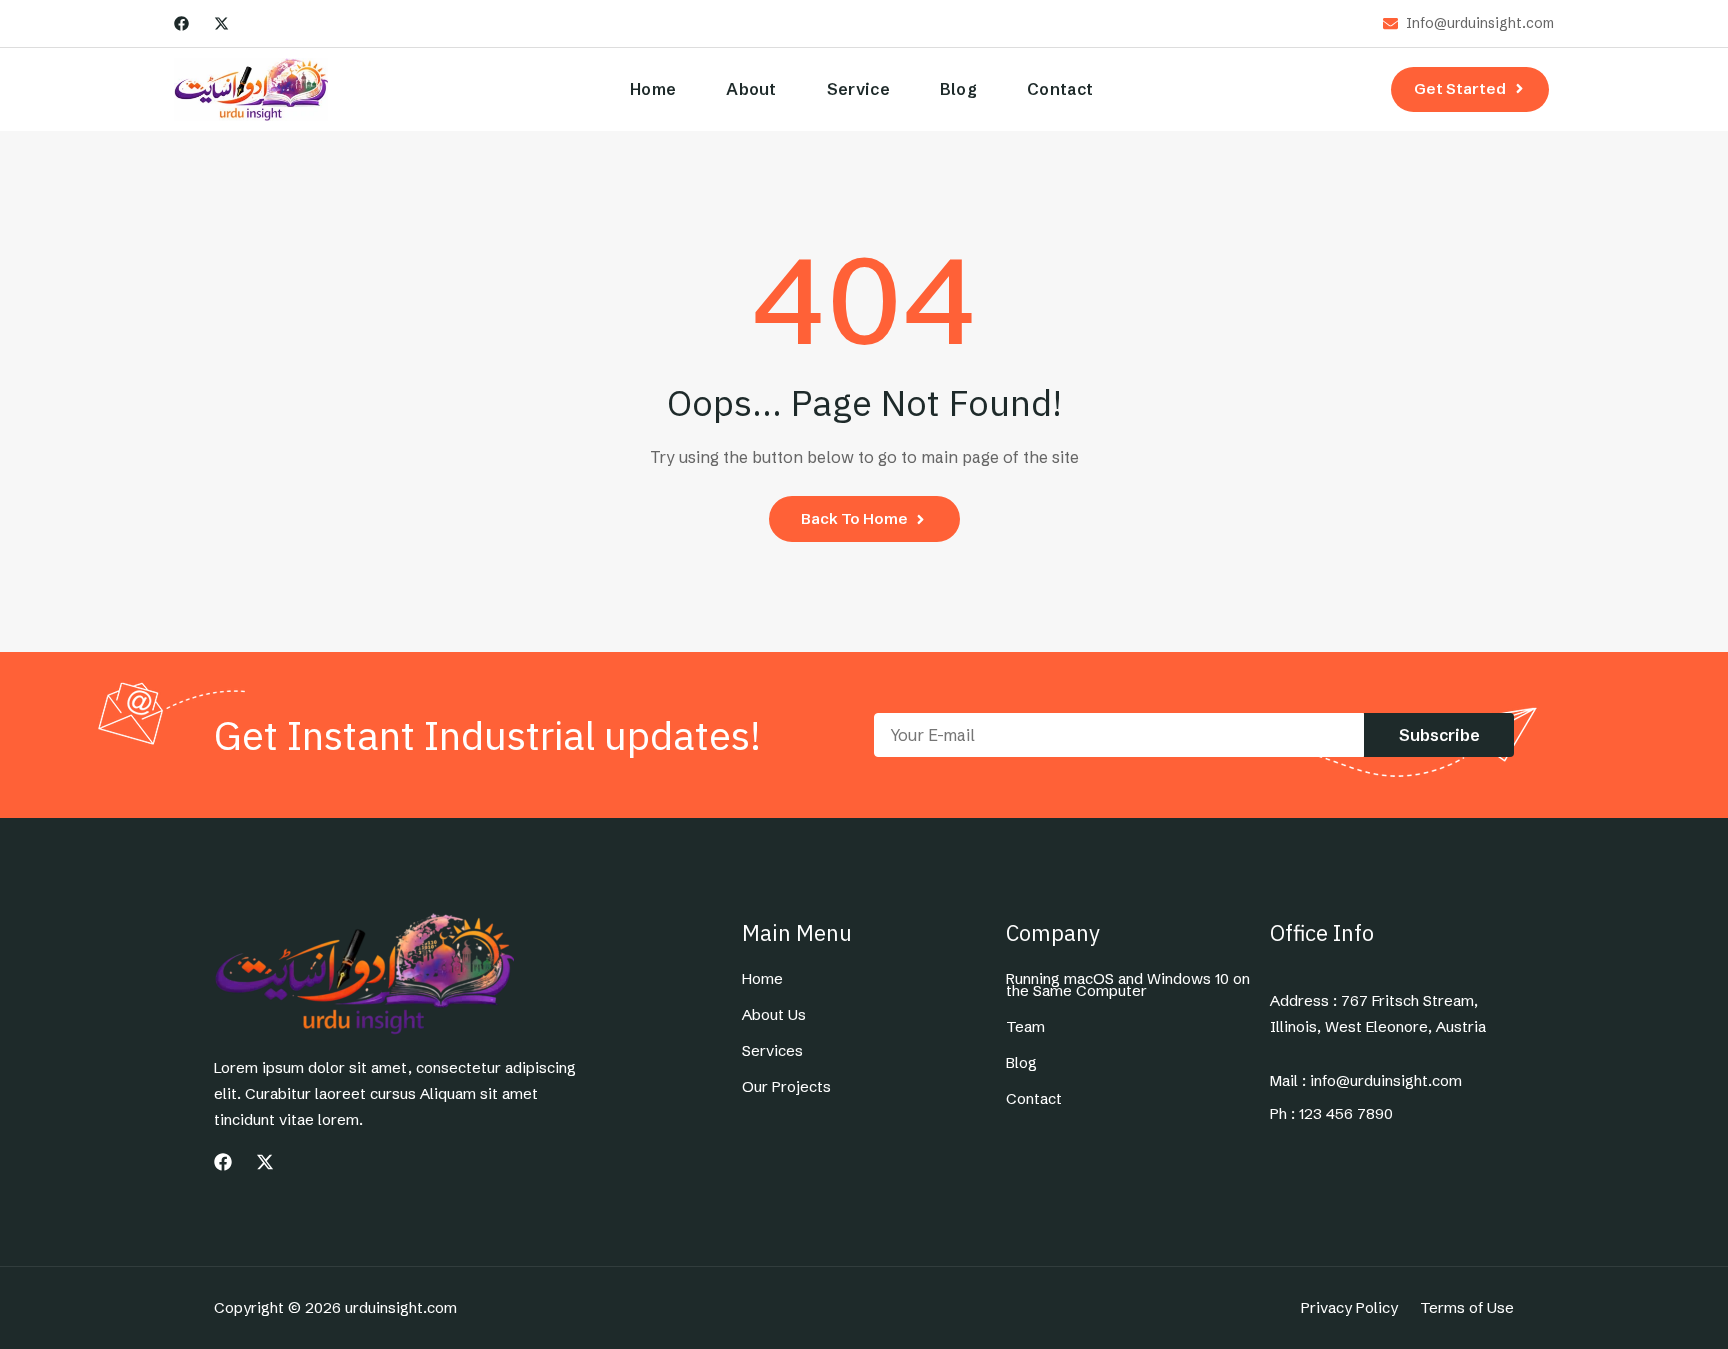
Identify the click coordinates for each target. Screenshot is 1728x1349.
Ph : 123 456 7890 (1331, 1114)
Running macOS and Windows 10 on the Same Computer (1128, 985)
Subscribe (1439, 735)
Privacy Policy (1349, 1308)
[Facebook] (181, 23)
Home (653, 89)
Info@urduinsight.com (1480, 23)
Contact (1060, 89)
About (751, 89)
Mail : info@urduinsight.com (1366, 1081)
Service (858, 89)
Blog (958, 89)
